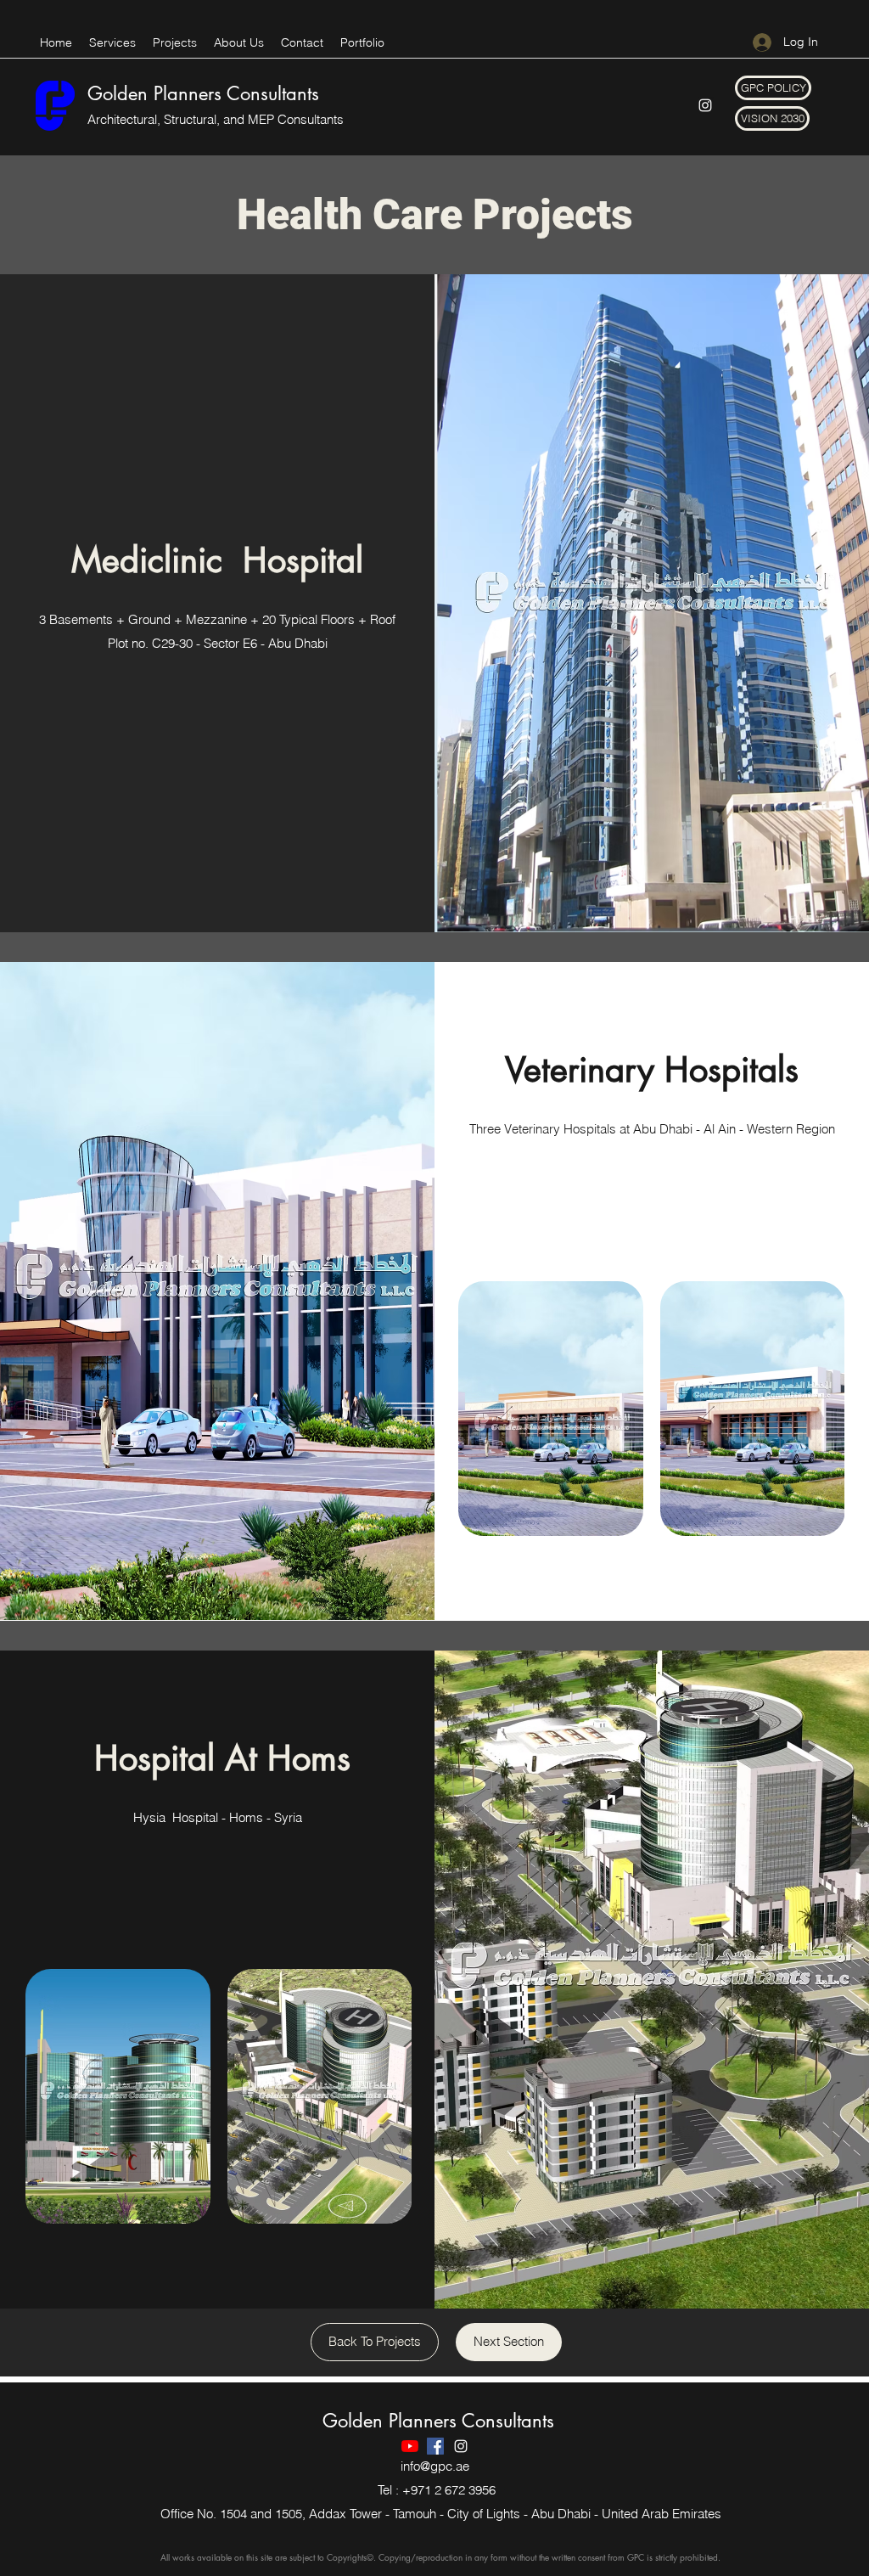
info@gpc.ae (435, 2466)
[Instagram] (705, 105)
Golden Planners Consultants (203, 93)
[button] (773, 88)
